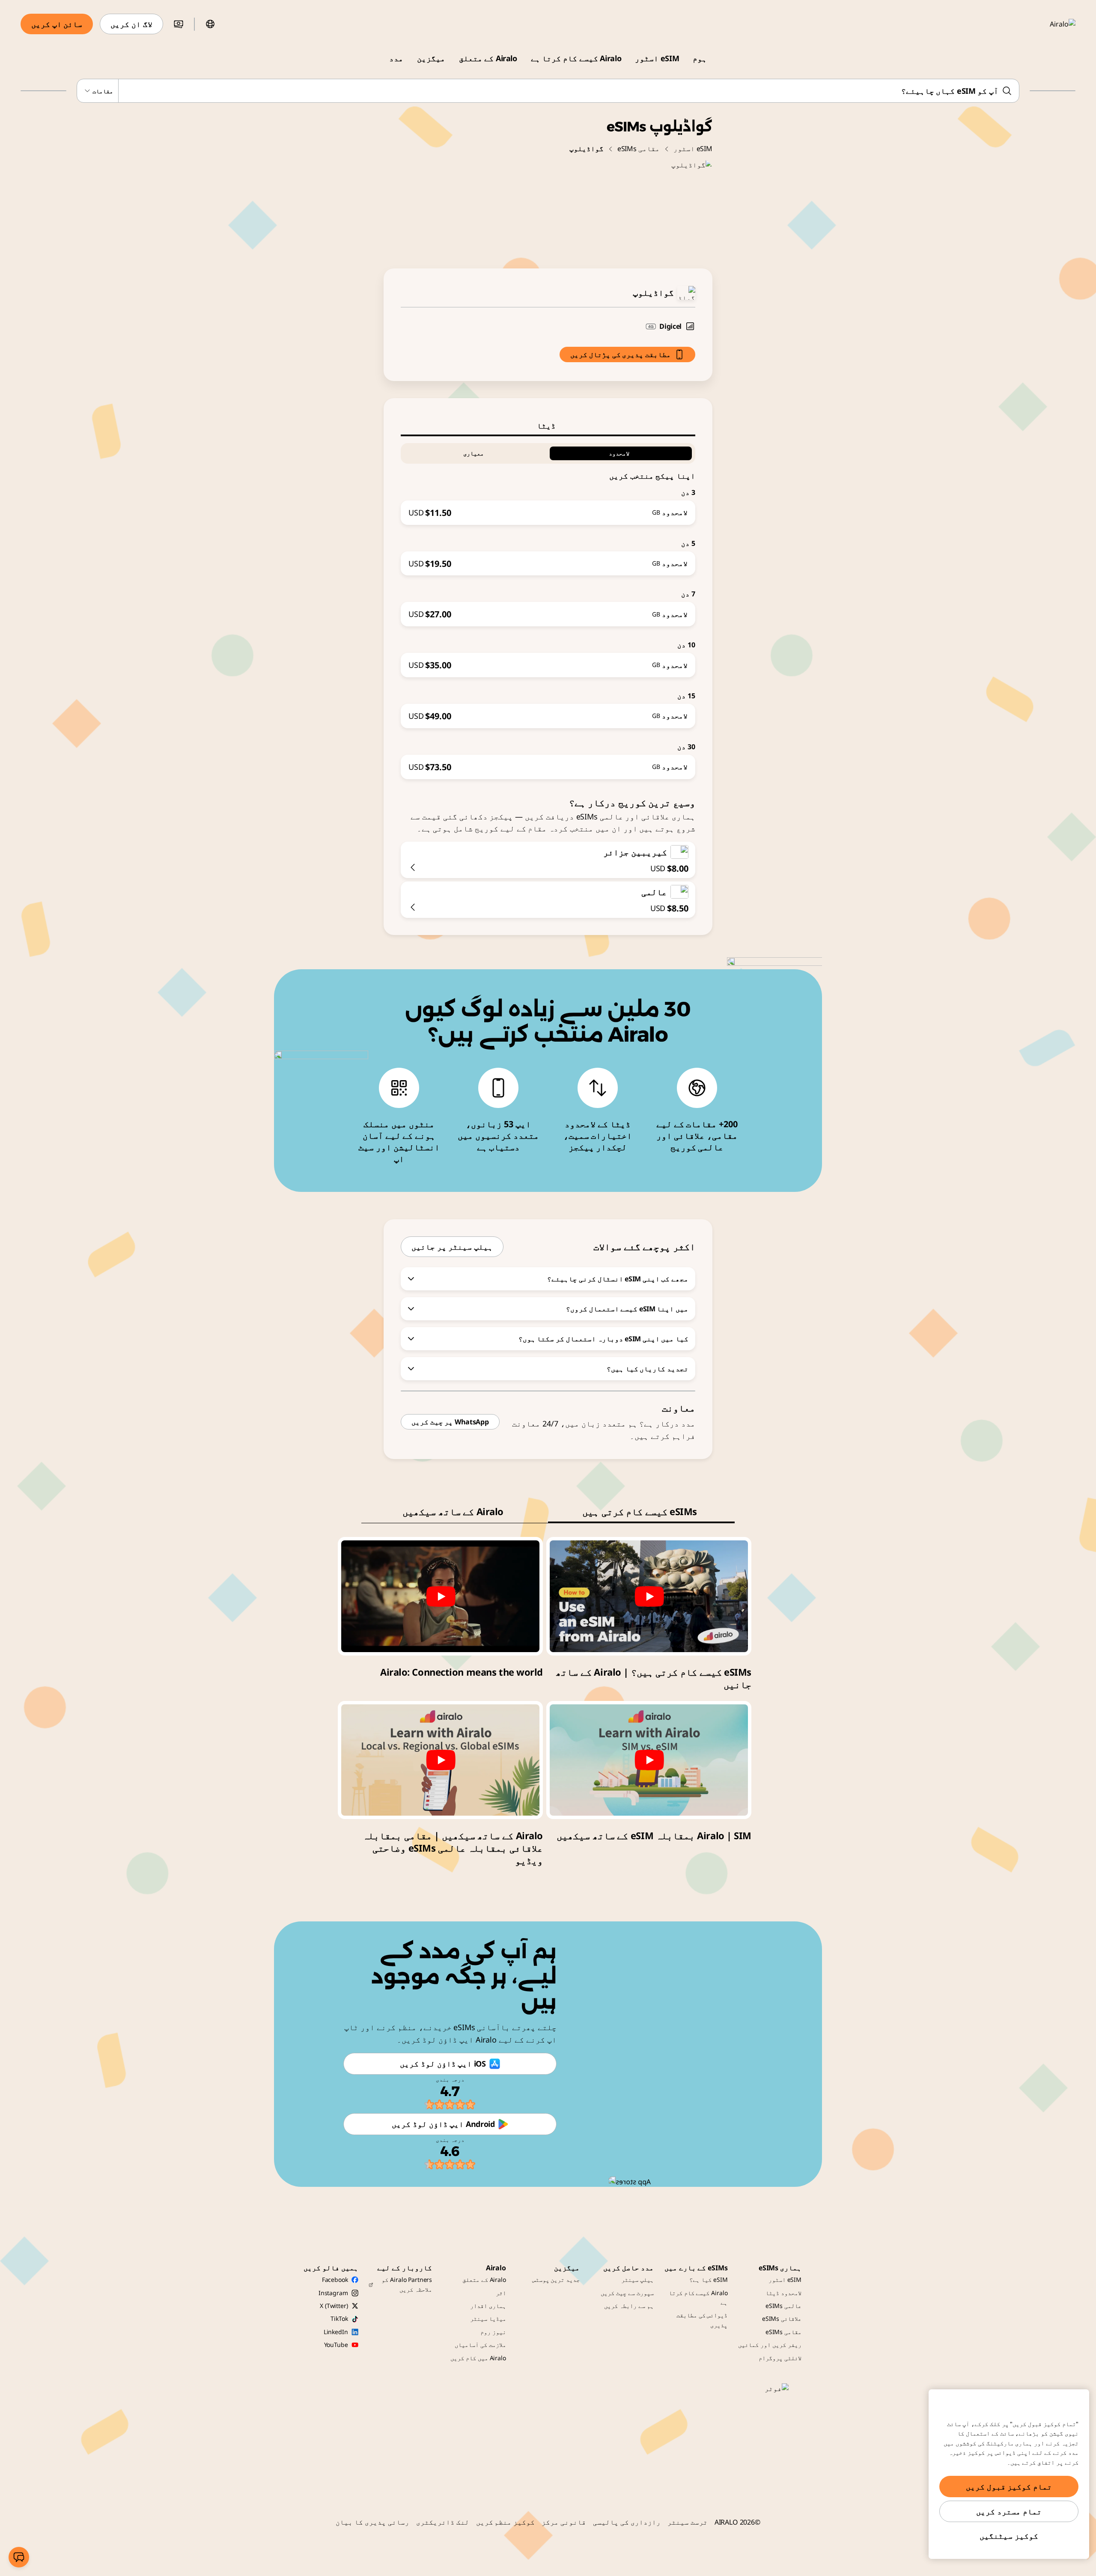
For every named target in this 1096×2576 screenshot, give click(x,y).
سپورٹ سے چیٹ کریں (627, 2293)
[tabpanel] (548, 608)
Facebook (335, 2280)
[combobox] (548, 91)
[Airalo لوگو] (1050, 24)
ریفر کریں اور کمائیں (770, 2345)
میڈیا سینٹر (488, 2318)
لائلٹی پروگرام (780, 2358)
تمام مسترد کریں (1009, 2511)
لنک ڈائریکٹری (443, 2522)
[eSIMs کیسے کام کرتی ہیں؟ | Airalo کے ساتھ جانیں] (649, 1596)
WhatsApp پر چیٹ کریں (450, 1422)
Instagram (333, 2293)
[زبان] (210, 24)
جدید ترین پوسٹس (556, 2280)
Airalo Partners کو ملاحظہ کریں (407, 2284)
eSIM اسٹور (657, 58)
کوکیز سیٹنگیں (1009, 2536)
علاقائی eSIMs (782, 2318)
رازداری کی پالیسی (627, 2522)
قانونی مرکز (564, 2522)
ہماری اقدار (488, 2306)
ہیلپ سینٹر (637, 2280)
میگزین (431, 58)
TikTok (339, 2318)
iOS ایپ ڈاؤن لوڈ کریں (443, 2064)
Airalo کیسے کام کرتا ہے (576, 58)
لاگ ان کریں (131, 24)
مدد (396, 58)
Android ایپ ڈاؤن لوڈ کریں (443, 2124)
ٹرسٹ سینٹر (688, 2522)
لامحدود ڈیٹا (783, 2293)
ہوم (700, 58)
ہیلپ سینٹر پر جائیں (452, 1247)
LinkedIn (336, 2332)
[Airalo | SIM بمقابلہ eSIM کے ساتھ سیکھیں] (649, 1760)
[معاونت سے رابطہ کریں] (19, 2557)
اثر (501, 2293)
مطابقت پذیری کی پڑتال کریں (621, 354)
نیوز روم (493, 2332)
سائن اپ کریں (57, 24)
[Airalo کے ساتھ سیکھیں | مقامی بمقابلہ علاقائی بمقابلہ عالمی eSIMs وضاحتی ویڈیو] (440, 1760)
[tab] (548, 426)
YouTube (336, 2345)
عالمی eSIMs (783, 2306)
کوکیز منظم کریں (506, 2522)
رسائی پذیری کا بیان (372, 2522)
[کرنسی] (179, 24)
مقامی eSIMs (639, 149)
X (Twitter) (334, 2306)
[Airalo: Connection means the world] (440, 1596)
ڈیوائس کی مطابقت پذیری (702, 2320)
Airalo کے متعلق (488, 58)
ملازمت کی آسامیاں (480, 2345)
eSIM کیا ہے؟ (708, 2280)
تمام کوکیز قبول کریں (1009, 2487)
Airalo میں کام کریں (478, 2358)
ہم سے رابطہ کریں (629, 2306)
